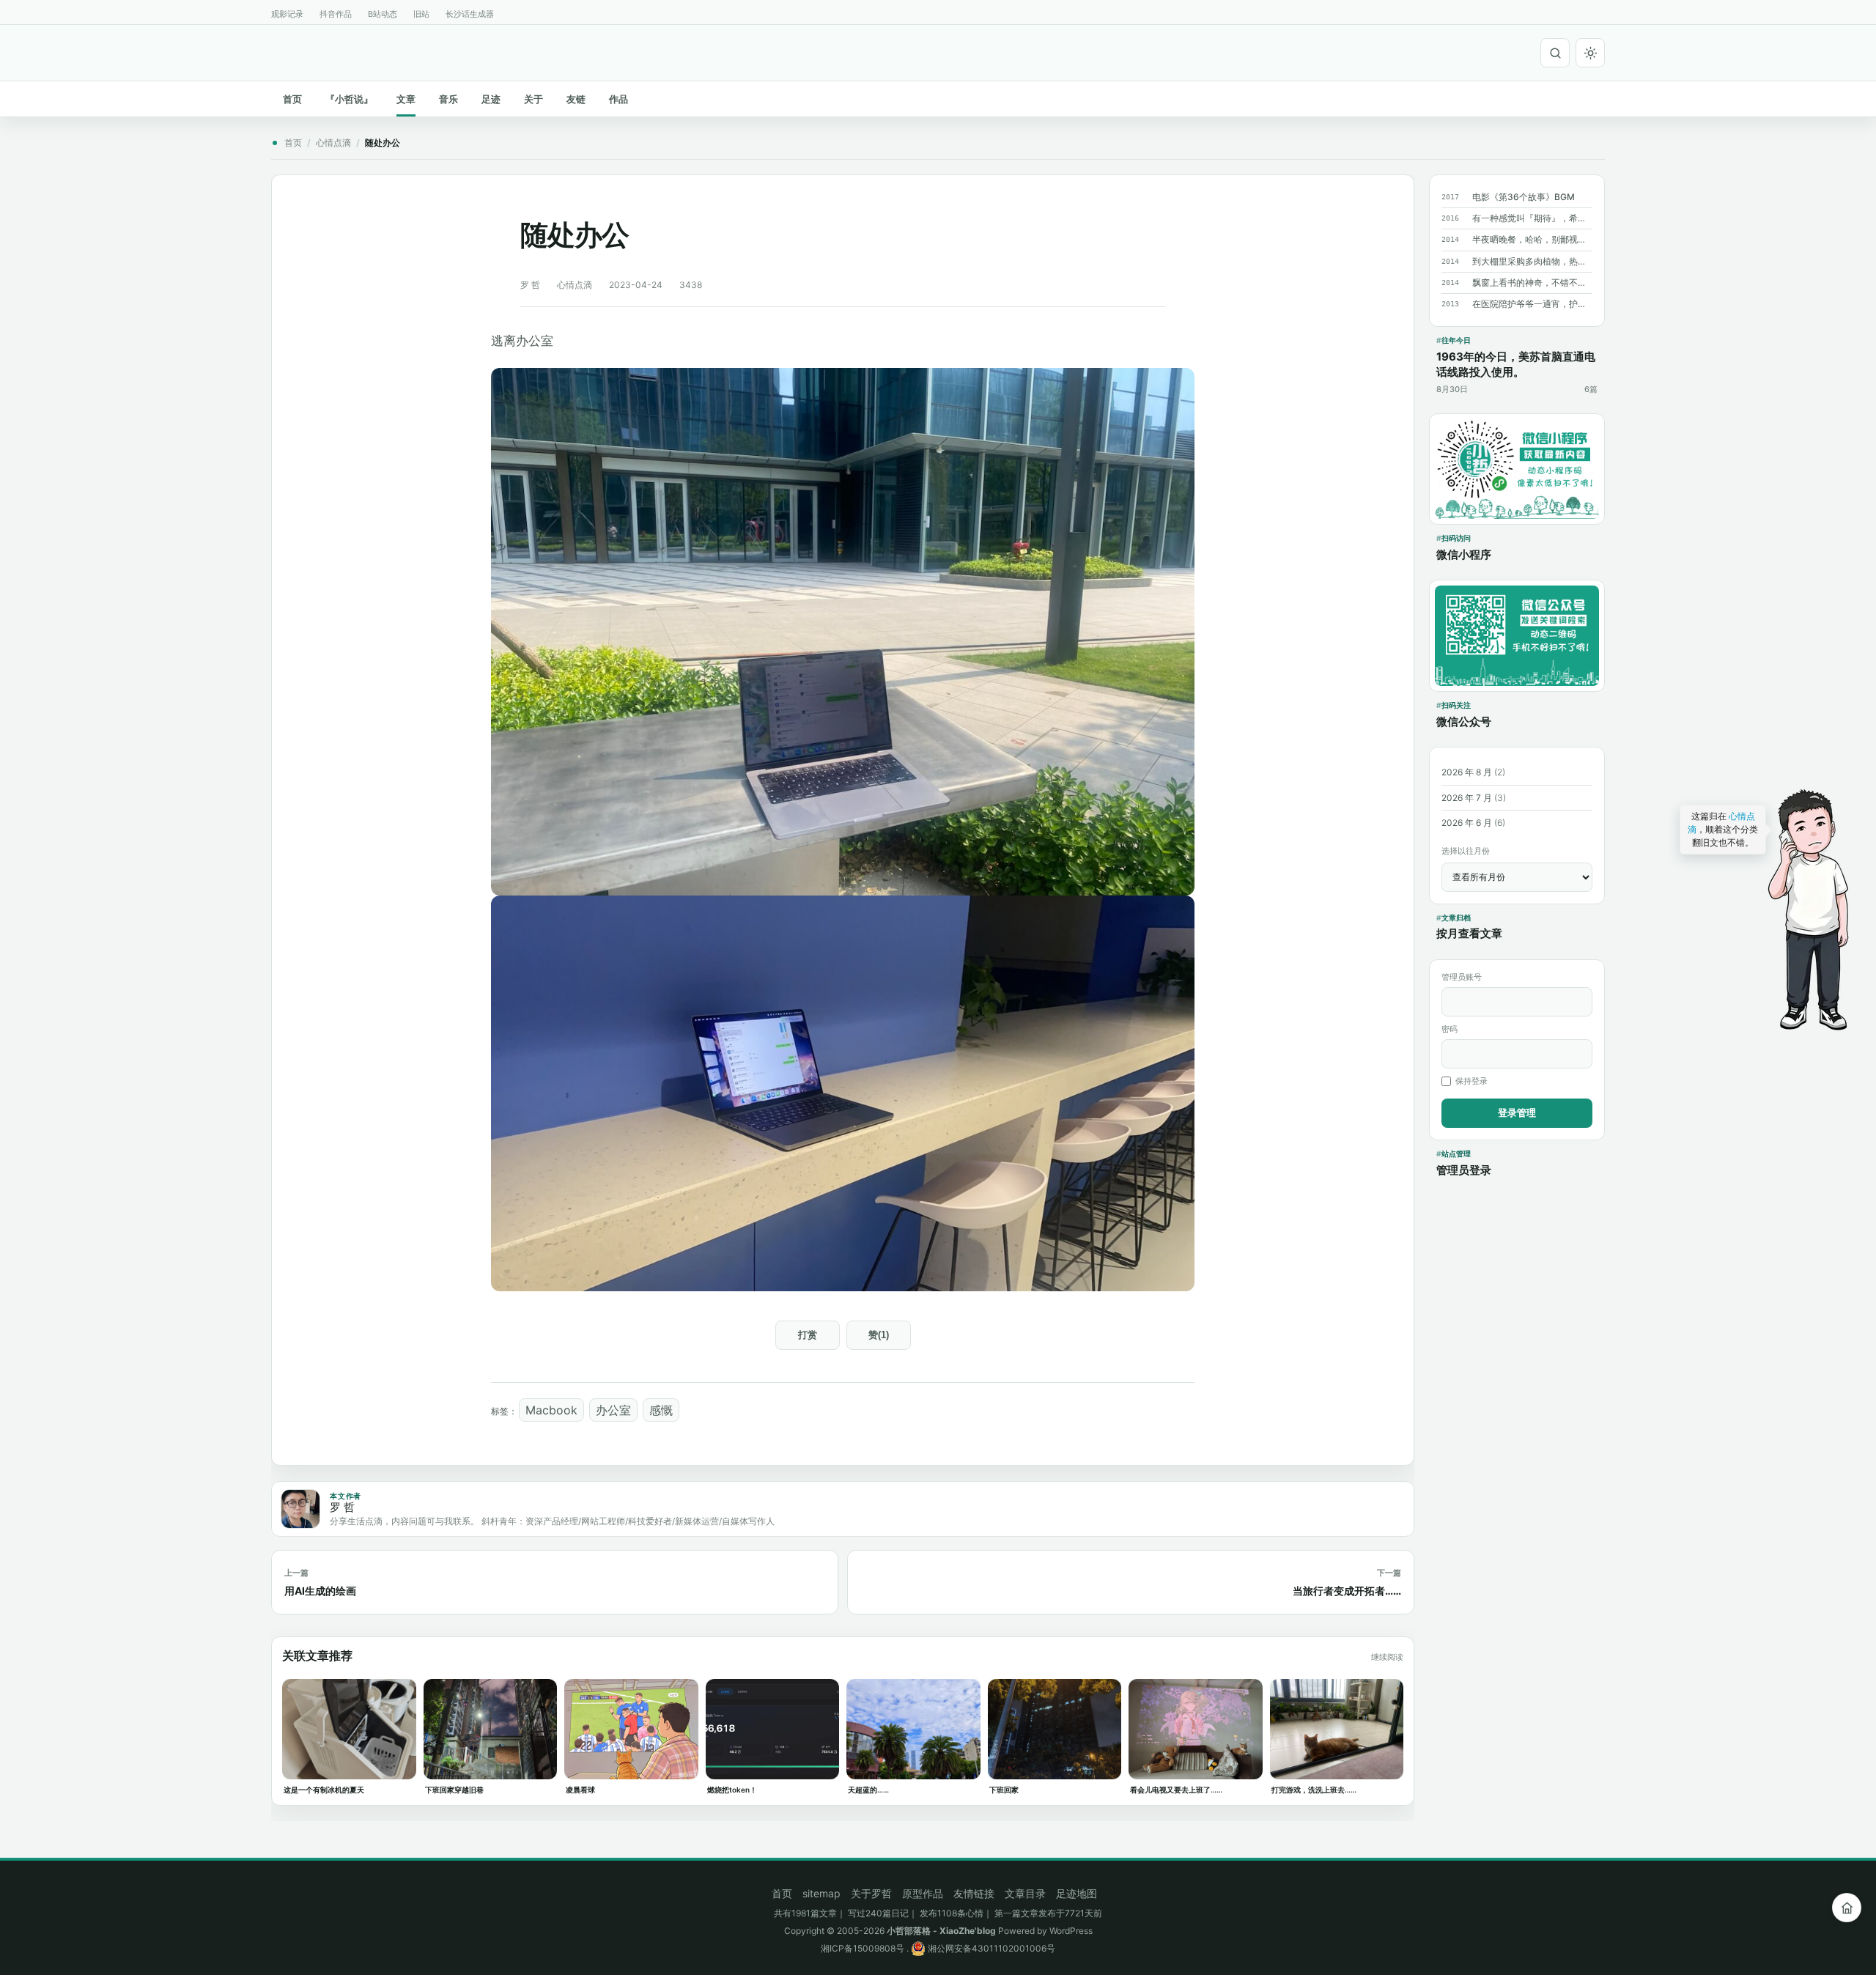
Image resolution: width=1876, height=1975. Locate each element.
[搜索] (1555, 53)
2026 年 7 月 (1467, 798)
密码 (1450, 1029)
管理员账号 (1462, 977)
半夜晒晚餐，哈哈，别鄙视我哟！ (1532, 239)
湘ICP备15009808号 (863, 1948)
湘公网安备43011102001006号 (990, 1948)
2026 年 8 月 (1467, 772)
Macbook (551, 1410)
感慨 (661, 1410)
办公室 (613, 1410)
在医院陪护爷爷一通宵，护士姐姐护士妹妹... (1532, 304)
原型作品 (923, 1893)
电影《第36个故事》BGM (1524, 197)
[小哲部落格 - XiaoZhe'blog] (277, 51)
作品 (618, 99)
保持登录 (1471, 1081)
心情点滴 (333, 143)
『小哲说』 (349, 99)
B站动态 (383, 14)
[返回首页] (1847, 1908)
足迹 (491, 99)
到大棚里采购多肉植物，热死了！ (1532, 261)
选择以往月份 (1466, 851)
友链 (576, 99)
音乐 (448, 99)
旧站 (421, 14)
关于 (533, 99)
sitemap (821, 1893)
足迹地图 (1077, 1893)
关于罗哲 (871, 1893)
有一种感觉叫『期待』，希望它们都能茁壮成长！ (1532, 218)
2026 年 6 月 (1467, 823)
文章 (406, 99)
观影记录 (287, 14)
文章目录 (1025, 1893)
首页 (292, 99)
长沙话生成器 (470, 14)
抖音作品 (336, 14)
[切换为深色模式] (1590, 53)
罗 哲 (530, 285)
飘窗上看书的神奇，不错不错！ (1532, 283)
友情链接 (974, 1893)
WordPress (1071, 1931)
